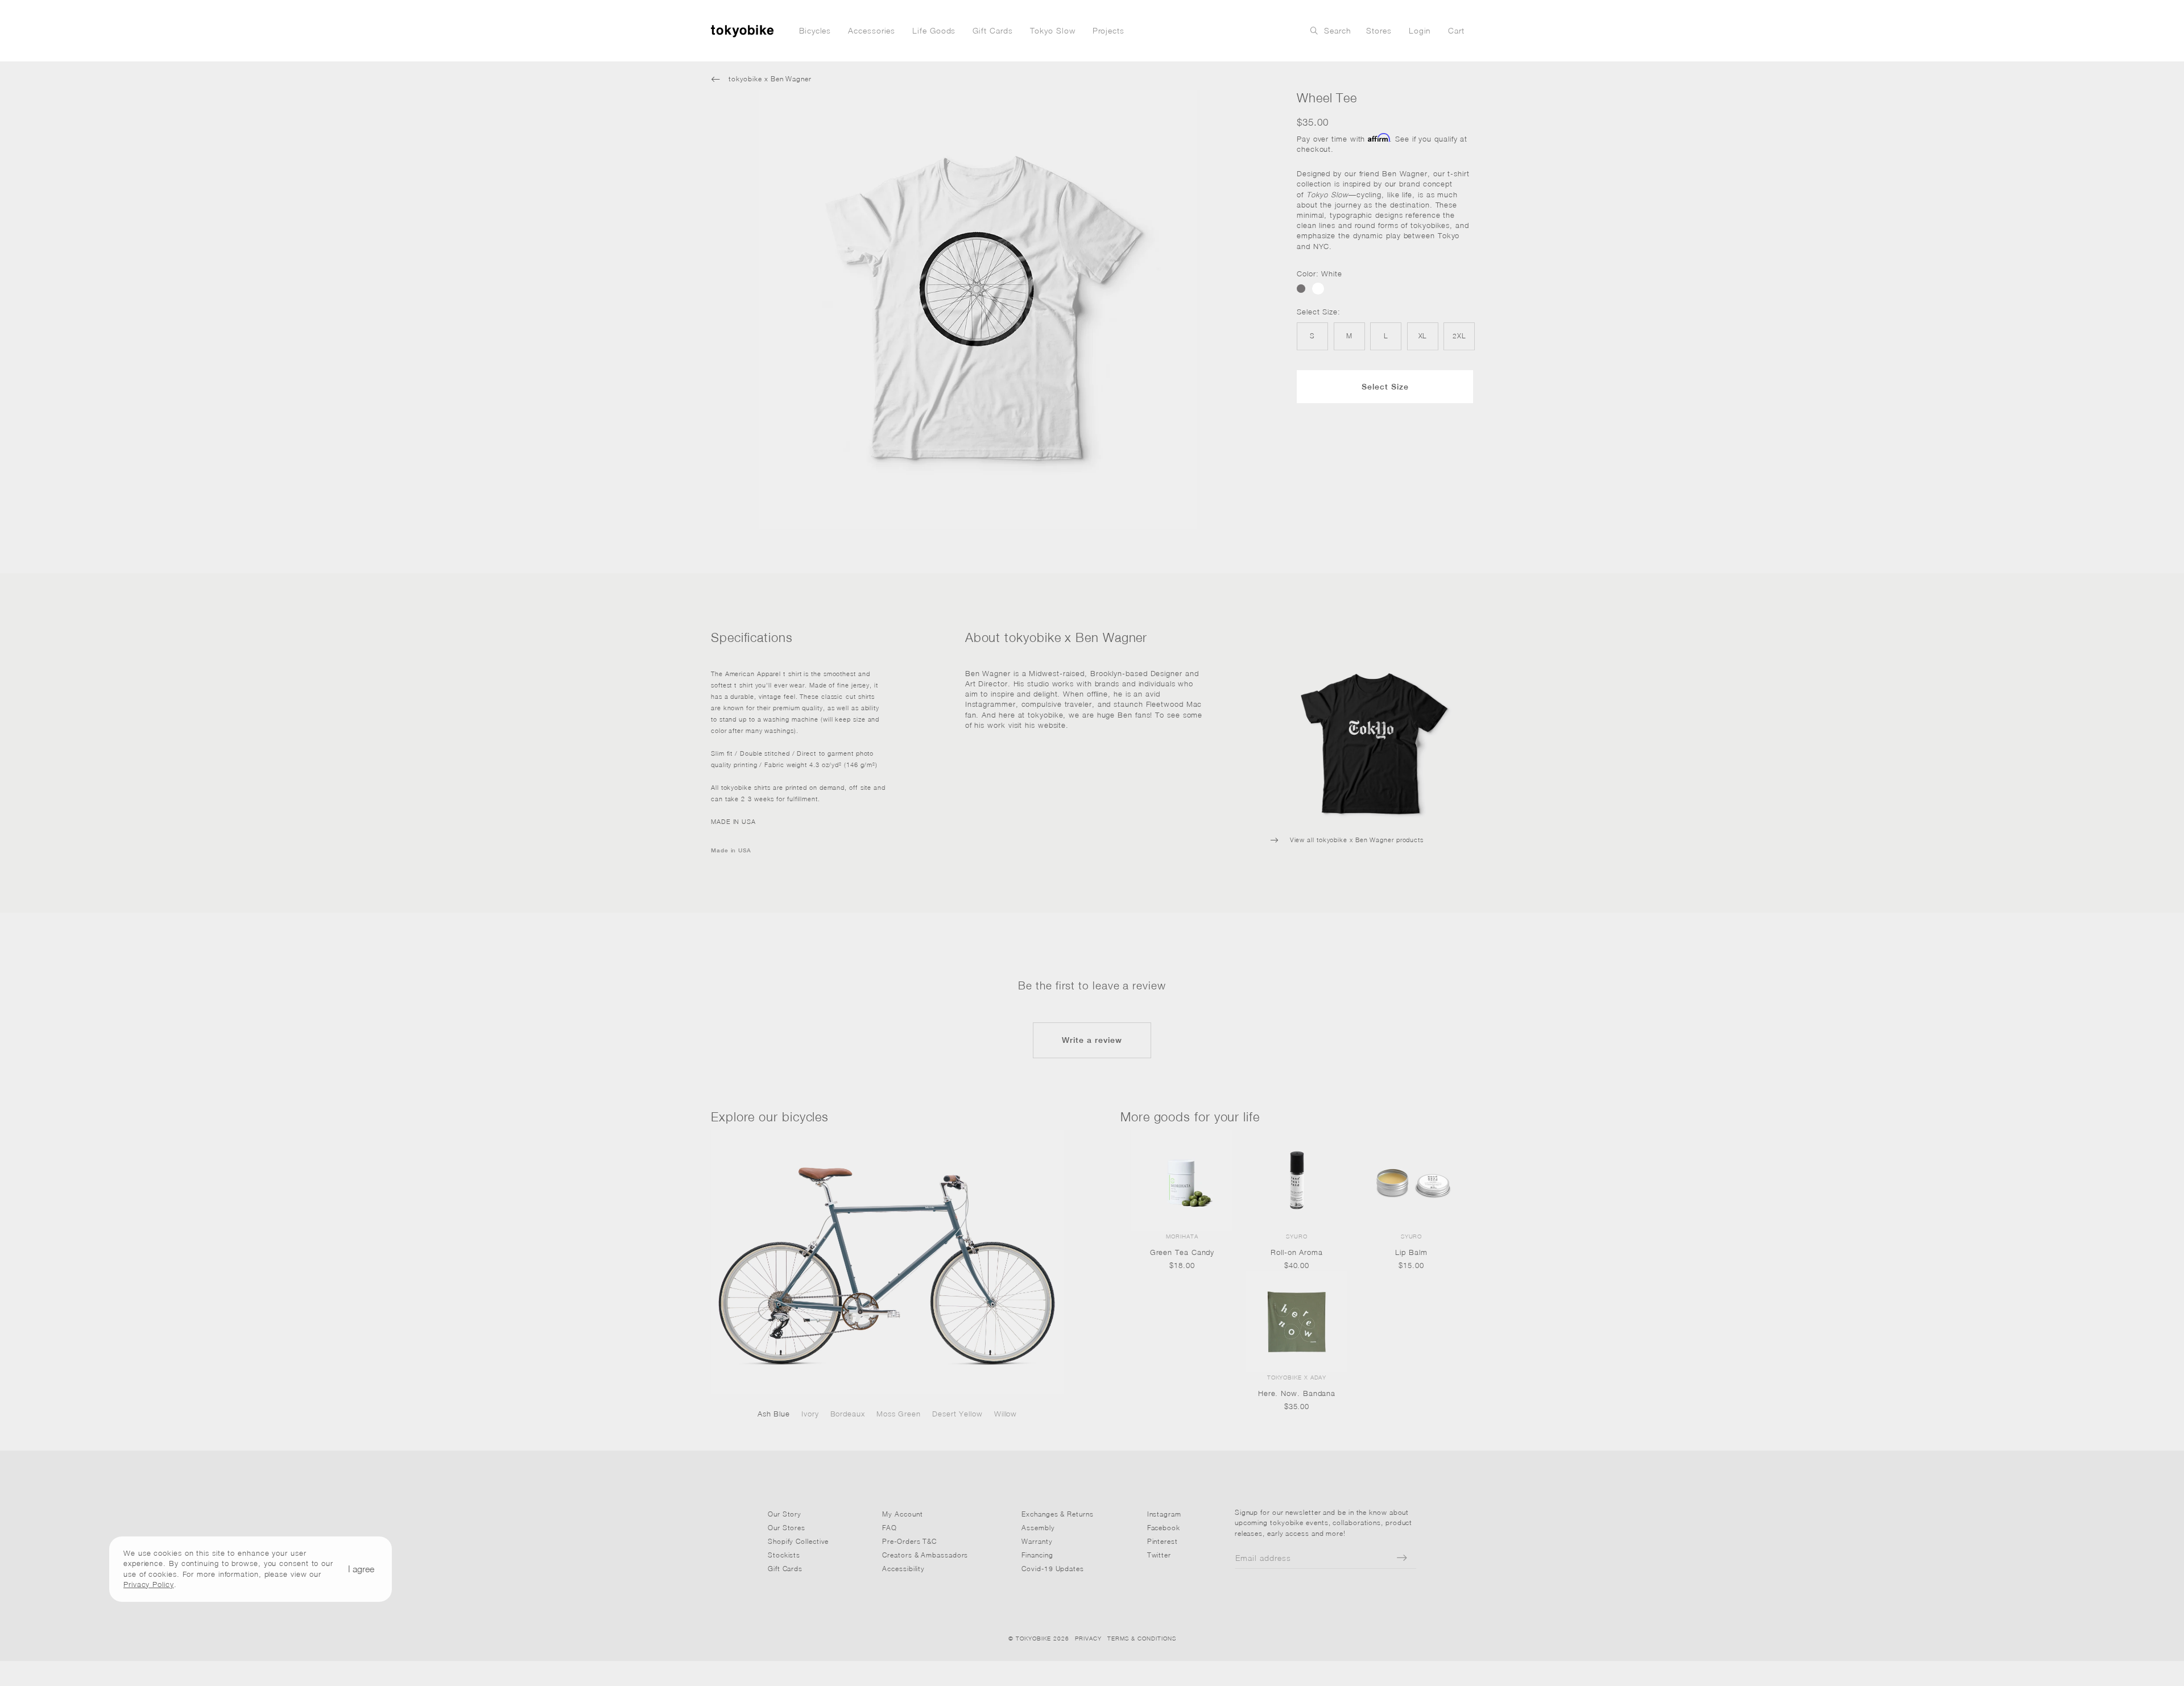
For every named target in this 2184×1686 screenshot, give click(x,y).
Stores (1379, 30)
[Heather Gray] (1301, 289)
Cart (1456, 30)
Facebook (1164, 1528)
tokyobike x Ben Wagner (761, 79)
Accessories (872, 30)
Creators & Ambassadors (925, 1555)
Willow (1006, 1414)
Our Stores (787, 1528)
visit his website (1037, 725)
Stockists (784, 1555)
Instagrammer (990, 704)
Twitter (1159, 1555)
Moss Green (899, 1414)
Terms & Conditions (1142, 1638)
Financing (1037, 1555)
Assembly (1038, 1528)
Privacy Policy (149, 1584)
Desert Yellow (957, 1414)
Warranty (1037, 1541)
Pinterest (1163, 1541)
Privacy (1088, 1638)
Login (1420, 30)
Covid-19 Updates (1053, 1569)
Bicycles (815, 30)
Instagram (1164, 1514)
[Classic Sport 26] (887, 1262)
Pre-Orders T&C (909, 1541)
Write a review (1092, 1040)
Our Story (785, 1514)
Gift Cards (992, 30)
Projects (1108, 30)
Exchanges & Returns (1057, 1514)
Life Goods (934, 30)
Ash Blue (774, 1414)
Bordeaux (848, 1414)
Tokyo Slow (1053, 30)
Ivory (810, 1414)
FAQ (890, 1528)
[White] (1318, 289)
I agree (361, 1569)
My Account (902, 1514)
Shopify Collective (798, 1541)
